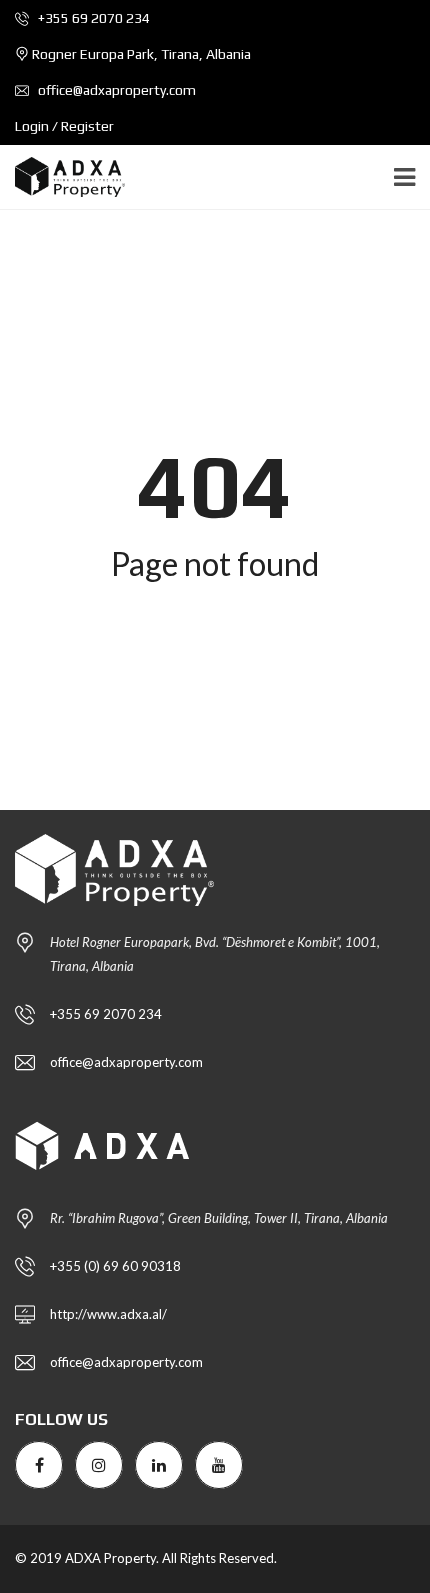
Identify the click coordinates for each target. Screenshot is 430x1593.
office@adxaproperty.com (115, 90)
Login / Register (64, 126)
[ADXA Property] (62, 177)
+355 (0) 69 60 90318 (115, 1266)
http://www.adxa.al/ (108, 1314)
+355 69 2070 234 (92, 18)
